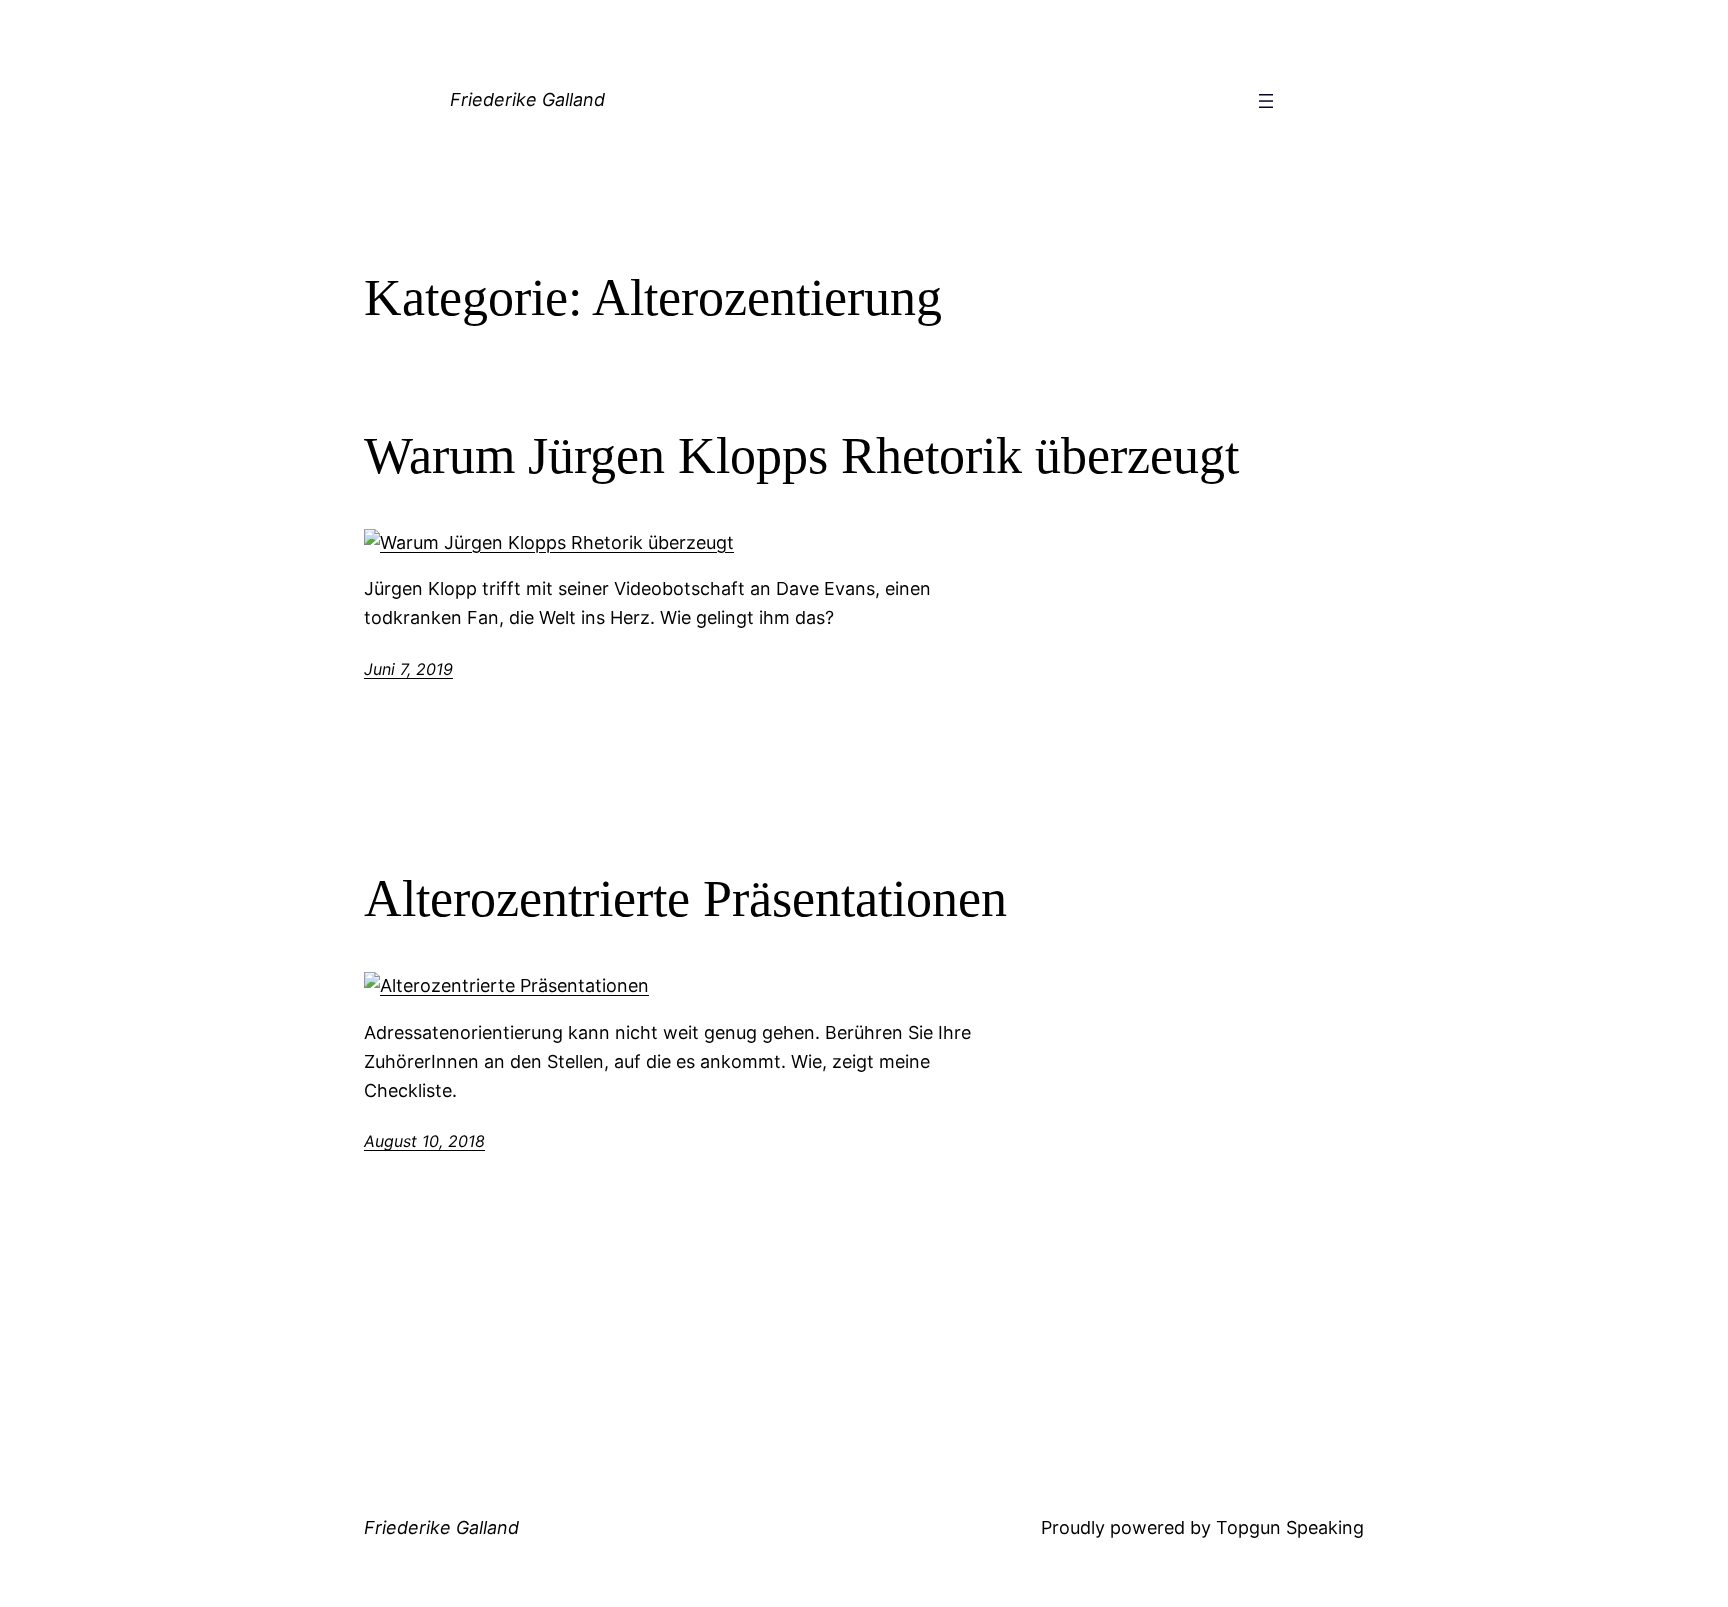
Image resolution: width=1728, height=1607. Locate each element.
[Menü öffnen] (1266, 101)
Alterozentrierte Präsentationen (685, 898)
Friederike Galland (527, 99)
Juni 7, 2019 (408, 669)
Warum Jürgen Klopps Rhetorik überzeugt (801, 455)
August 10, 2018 (424, 1141)
